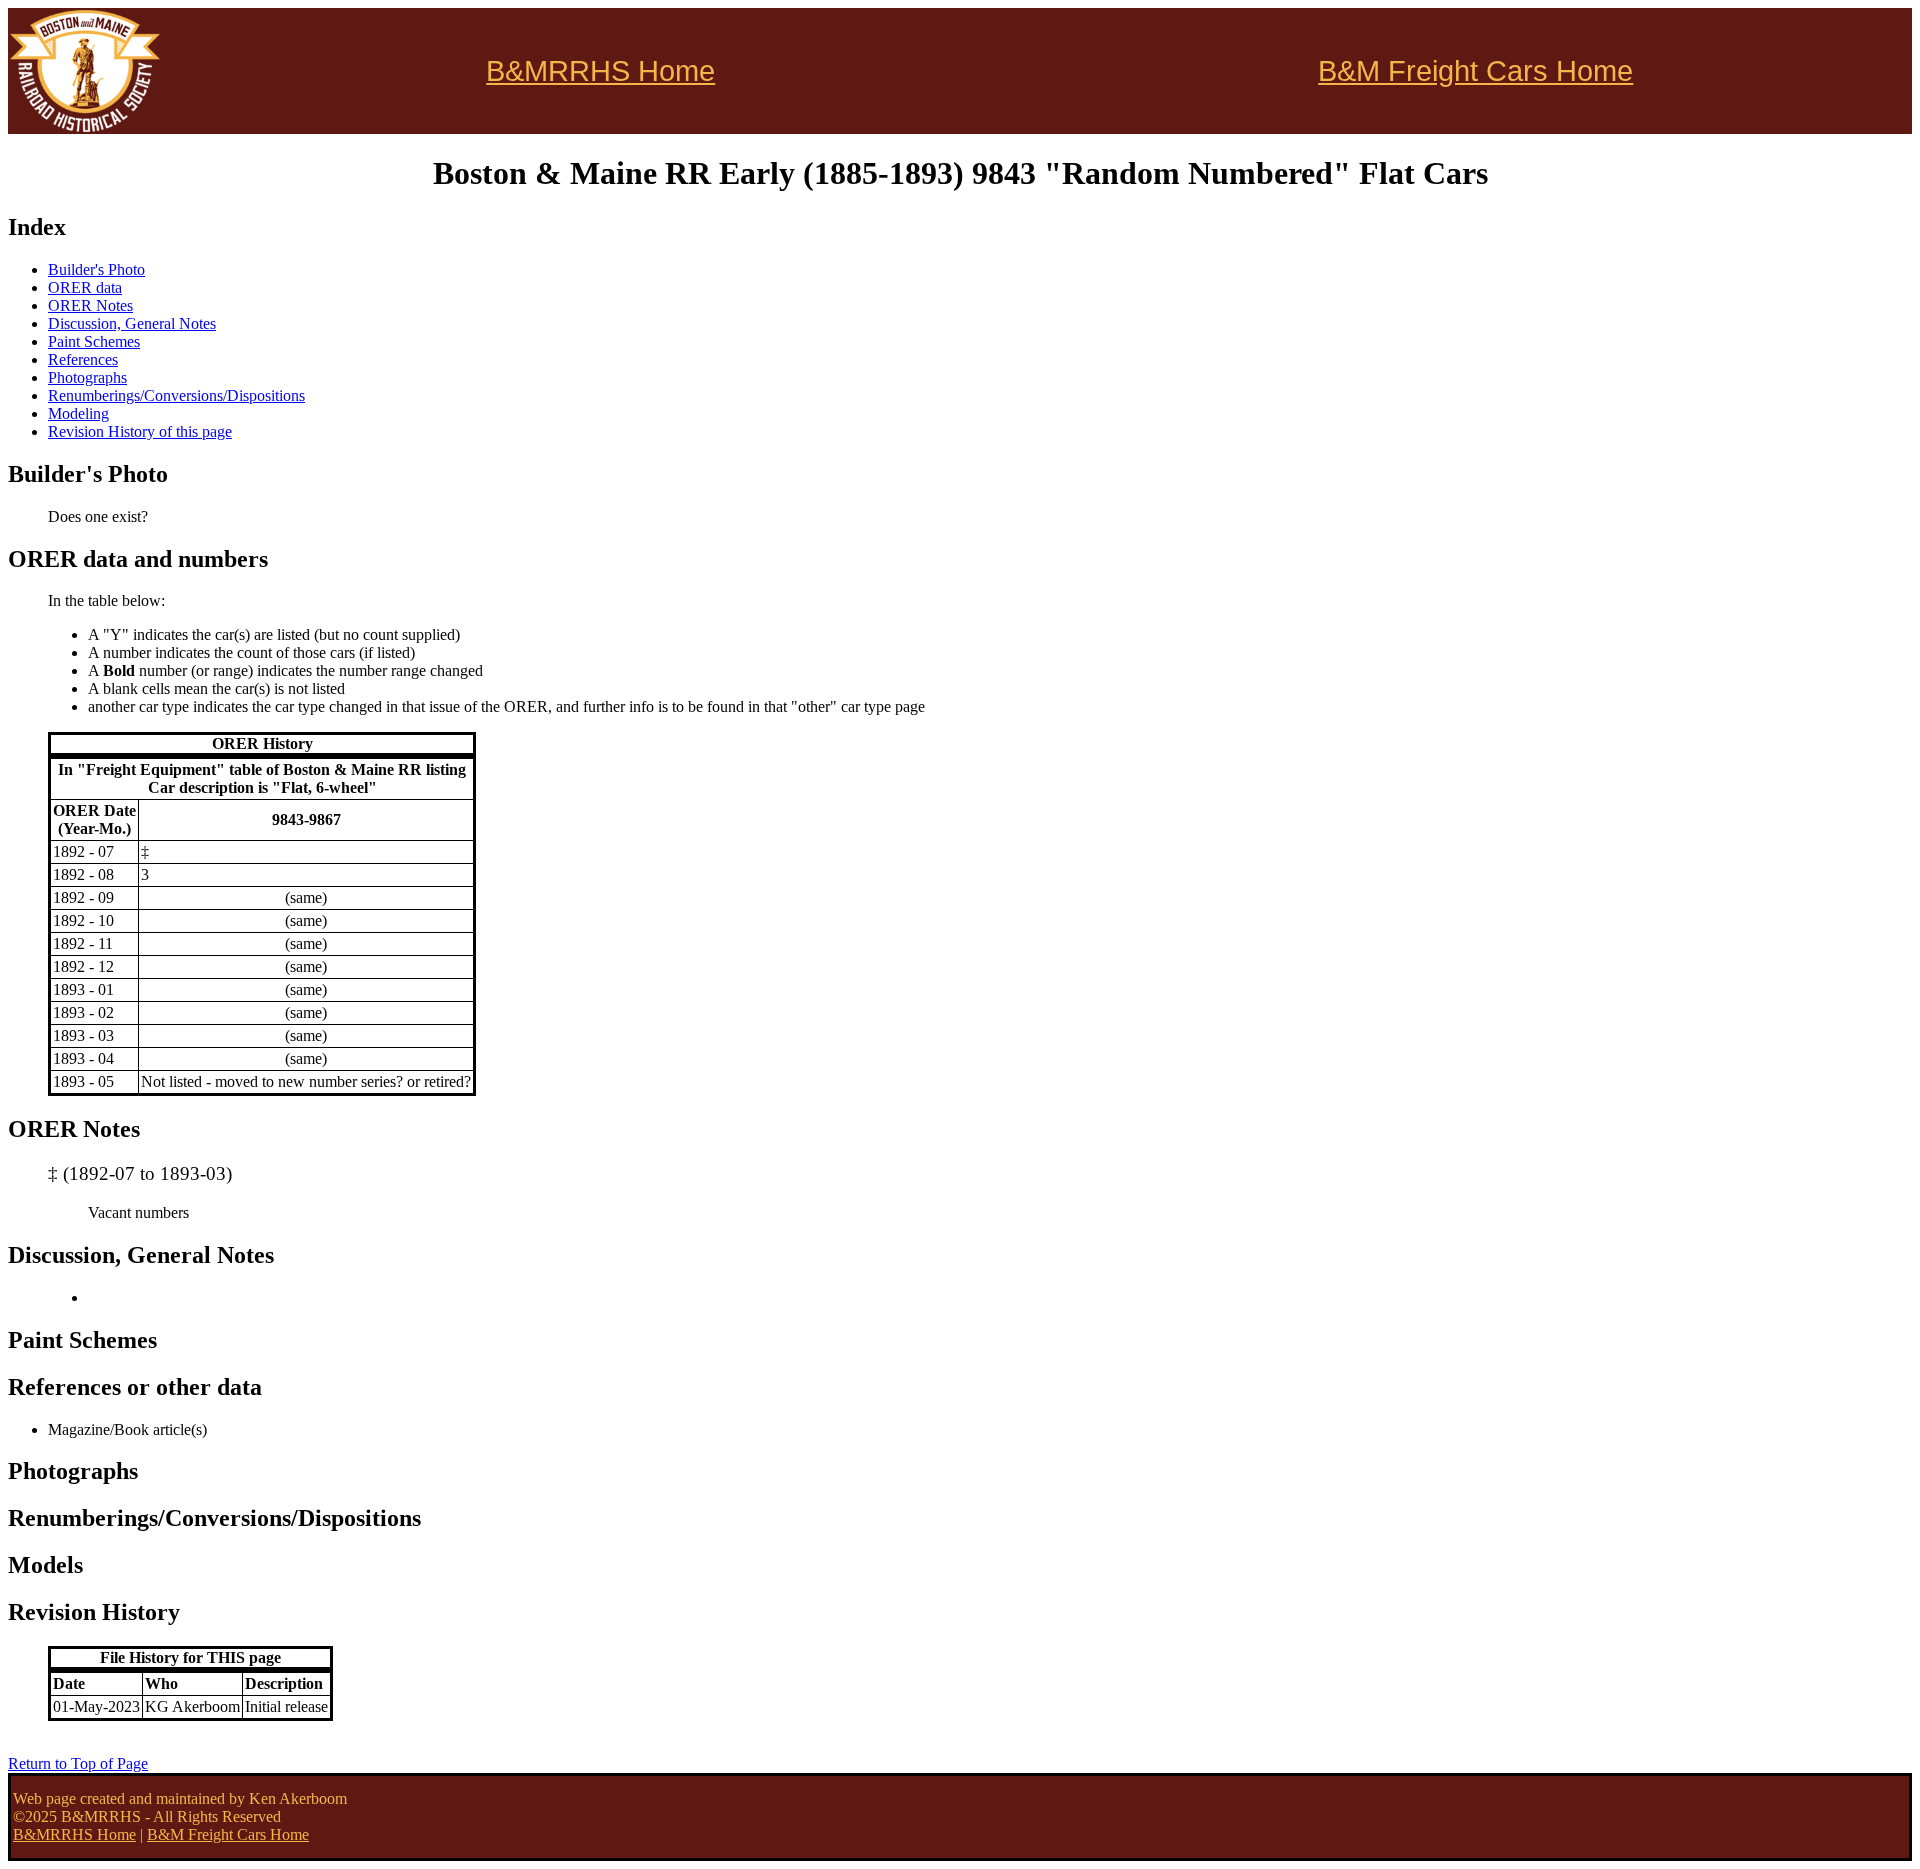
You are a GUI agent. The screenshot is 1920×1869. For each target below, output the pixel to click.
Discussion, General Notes (132, 323)
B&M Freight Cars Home (1475, 70)
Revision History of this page (140, 431)
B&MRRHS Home (600, 70)
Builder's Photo (96, 269)
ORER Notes (90, 305)
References (83, 359)
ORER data (85, 287)
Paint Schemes (94, 341)
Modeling (78, 413)
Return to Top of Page (78, 1763)
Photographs (87, 377)
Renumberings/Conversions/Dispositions (176, 395)
